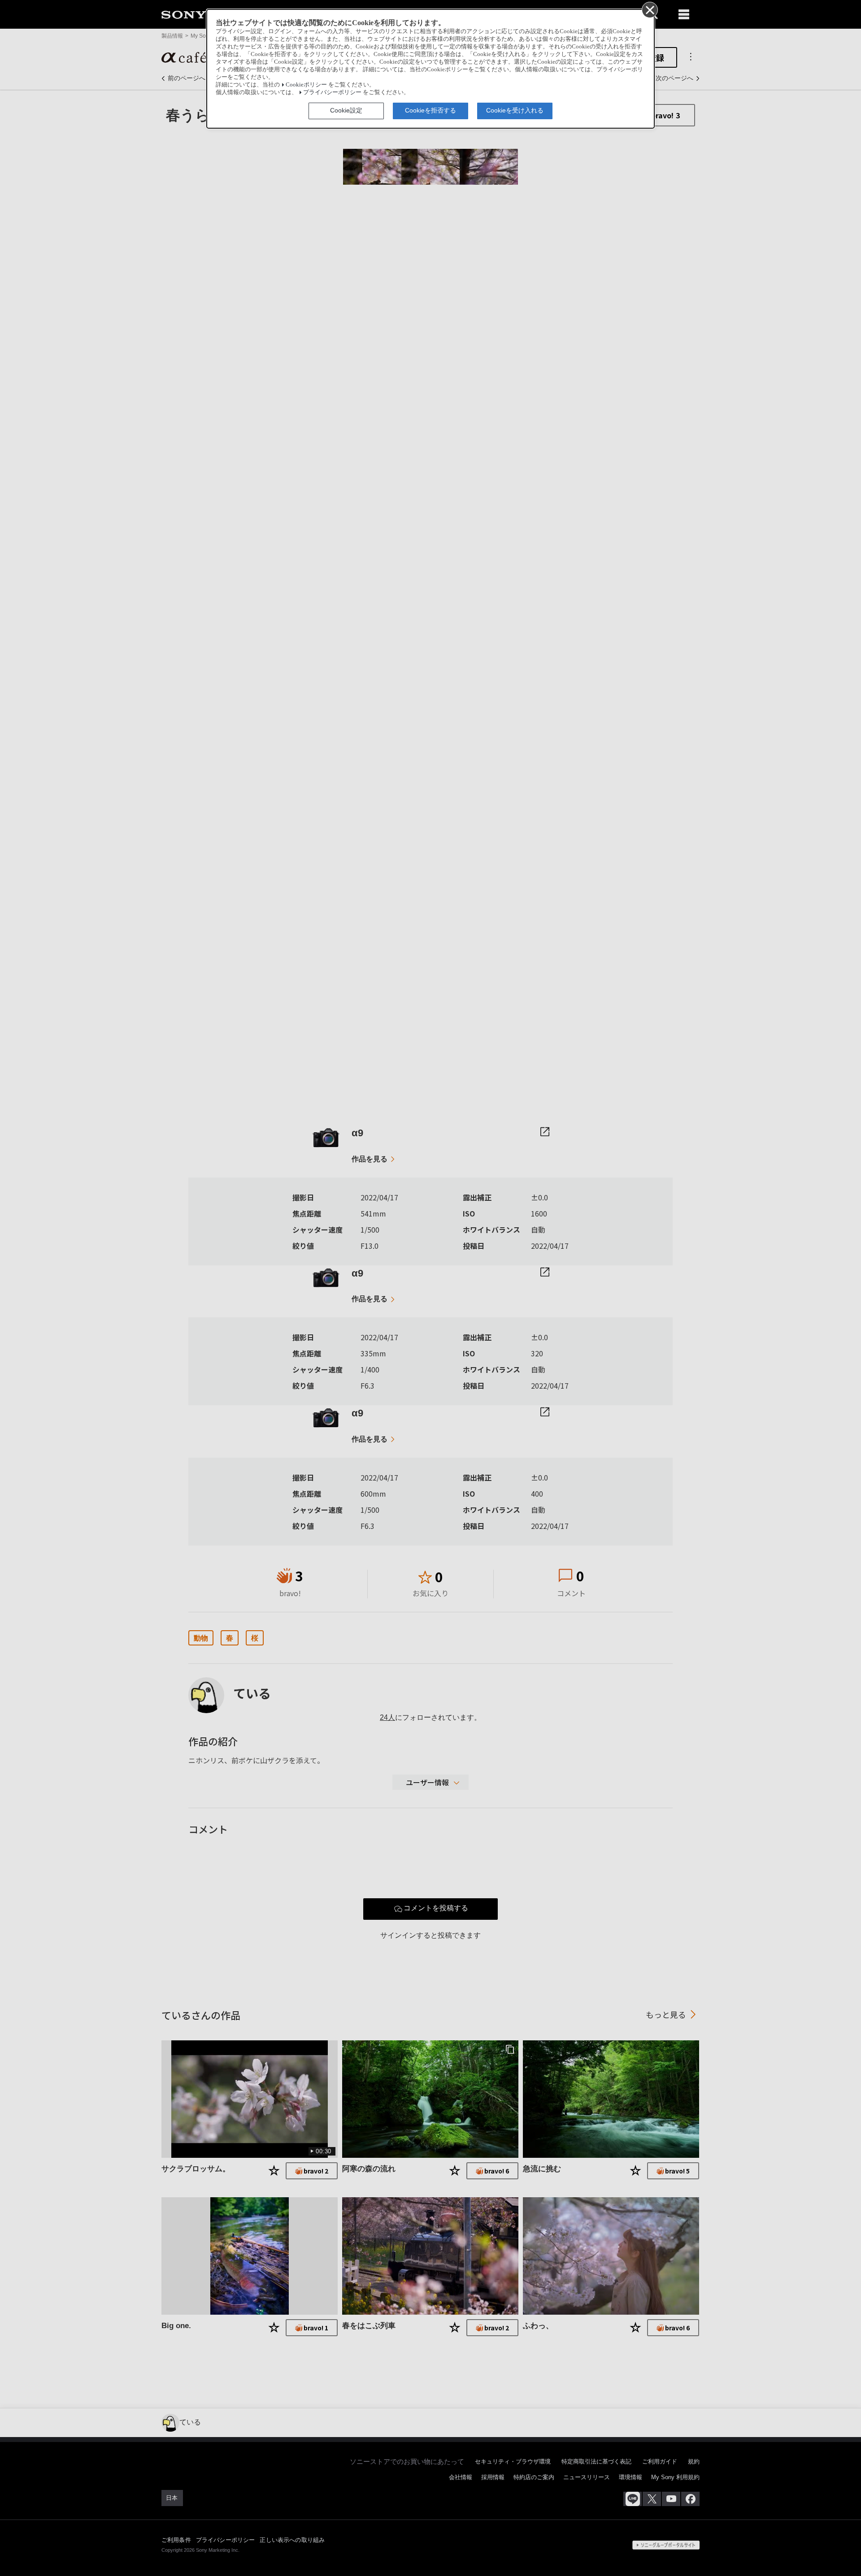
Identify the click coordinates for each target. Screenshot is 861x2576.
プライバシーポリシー (332, 92)
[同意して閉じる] (649, 9)
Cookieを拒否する (430, 110)
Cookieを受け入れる (515, 110)
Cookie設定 (346, 110)
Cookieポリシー (306, 85)
